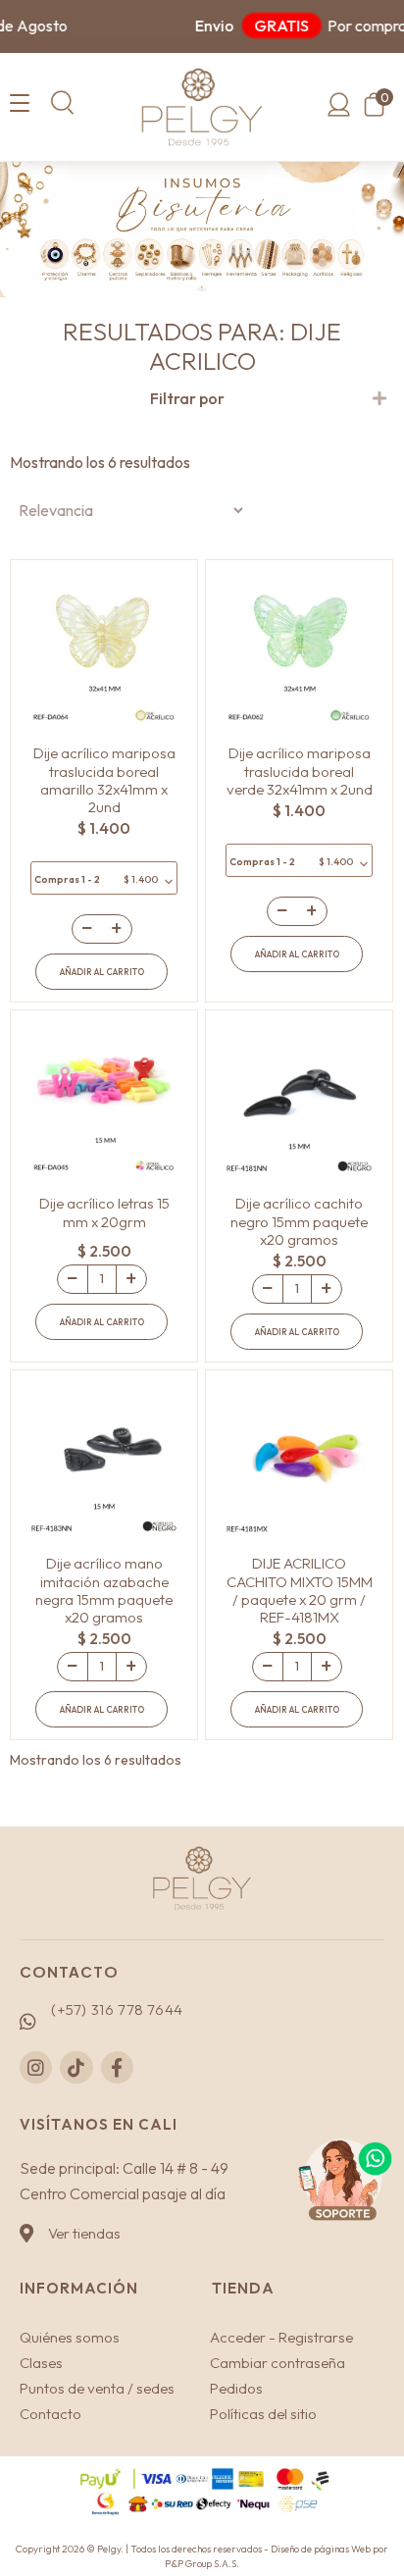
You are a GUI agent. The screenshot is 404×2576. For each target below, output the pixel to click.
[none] (379, 399)
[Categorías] (20, 104)
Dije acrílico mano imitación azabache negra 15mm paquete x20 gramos (104, 1590)
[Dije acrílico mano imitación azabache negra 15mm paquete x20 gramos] (104, 1459)
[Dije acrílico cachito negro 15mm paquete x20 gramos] (299, 1099)
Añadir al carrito (102, 972)
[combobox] (104, 878)
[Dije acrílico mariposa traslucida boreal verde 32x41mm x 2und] (299, 648)
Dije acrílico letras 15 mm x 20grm (104, 1212)
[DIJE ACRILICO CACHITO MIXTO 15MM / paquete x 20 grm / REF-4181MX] (299, 1459)
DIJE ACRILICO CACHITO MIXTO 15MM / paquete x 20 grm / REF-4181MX (300, 1590)
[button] (62, 103)
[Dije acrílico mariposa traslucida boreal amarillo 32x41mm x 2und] (104, 648)
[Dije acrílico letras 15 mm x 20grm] (104, 1099)
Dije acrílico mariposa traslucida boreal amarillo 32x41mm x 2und (104, 780)
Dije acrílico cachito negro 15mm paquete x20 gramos (299, 1221)
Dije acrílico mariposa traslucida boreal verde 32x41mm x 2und (300, 771)
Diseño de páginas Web (322, 2549)
